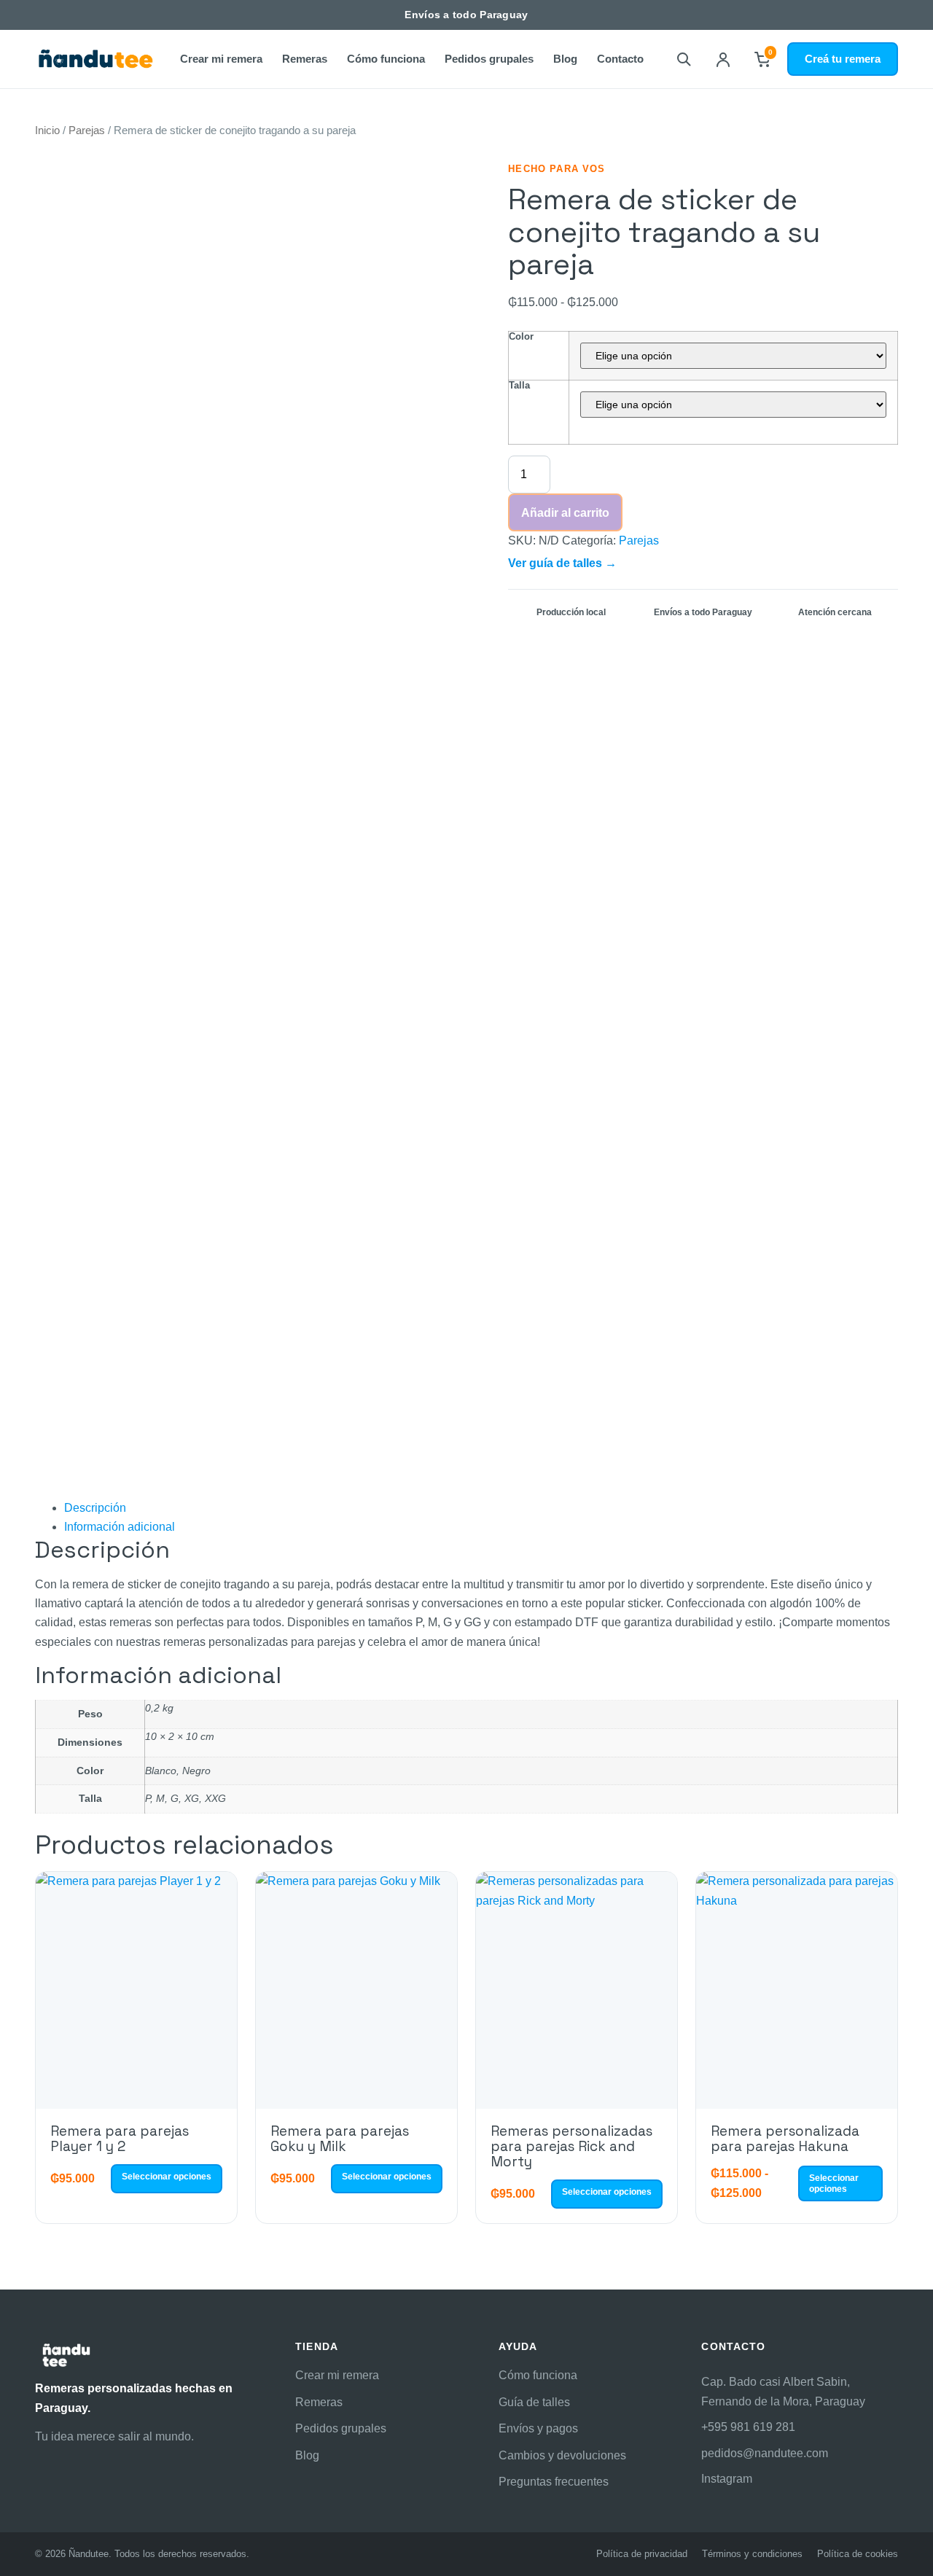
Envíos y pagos (538, 2428)
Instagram (727, 2479)
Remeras (305, 59)
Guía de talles (534, 2402)
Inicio (47, 130)
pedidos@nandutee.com (765, 2453)
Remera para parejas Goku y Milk (340, 2139)
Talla (519, 385)
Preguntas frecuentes (554, 2482)
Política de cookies (858, 2554)
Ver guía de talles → (562, 563)
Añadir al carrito (565, 513)
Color (521, 336)
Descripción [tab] (95, 1508)
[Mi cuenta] (723, 59)
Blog (565, 59)
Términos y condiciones (752, 2554)
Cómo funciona (386, 59)
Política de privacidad (642, 2554)
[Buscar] (684, 59)
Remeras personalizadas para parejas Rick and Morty (571, 2147)
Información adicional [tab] (120, 1527)
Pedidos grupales (489, 59)
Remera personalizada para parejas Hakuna (785, 2139)
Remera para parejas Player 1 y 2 (120, 2139)
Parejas (87, 130)
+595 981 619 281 (748, 2427)
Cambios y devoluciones (562, 2455)
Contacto (620, 59)
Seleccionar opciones (167, 2177)
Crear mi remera (221, 59)
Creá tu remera (843, 59)
